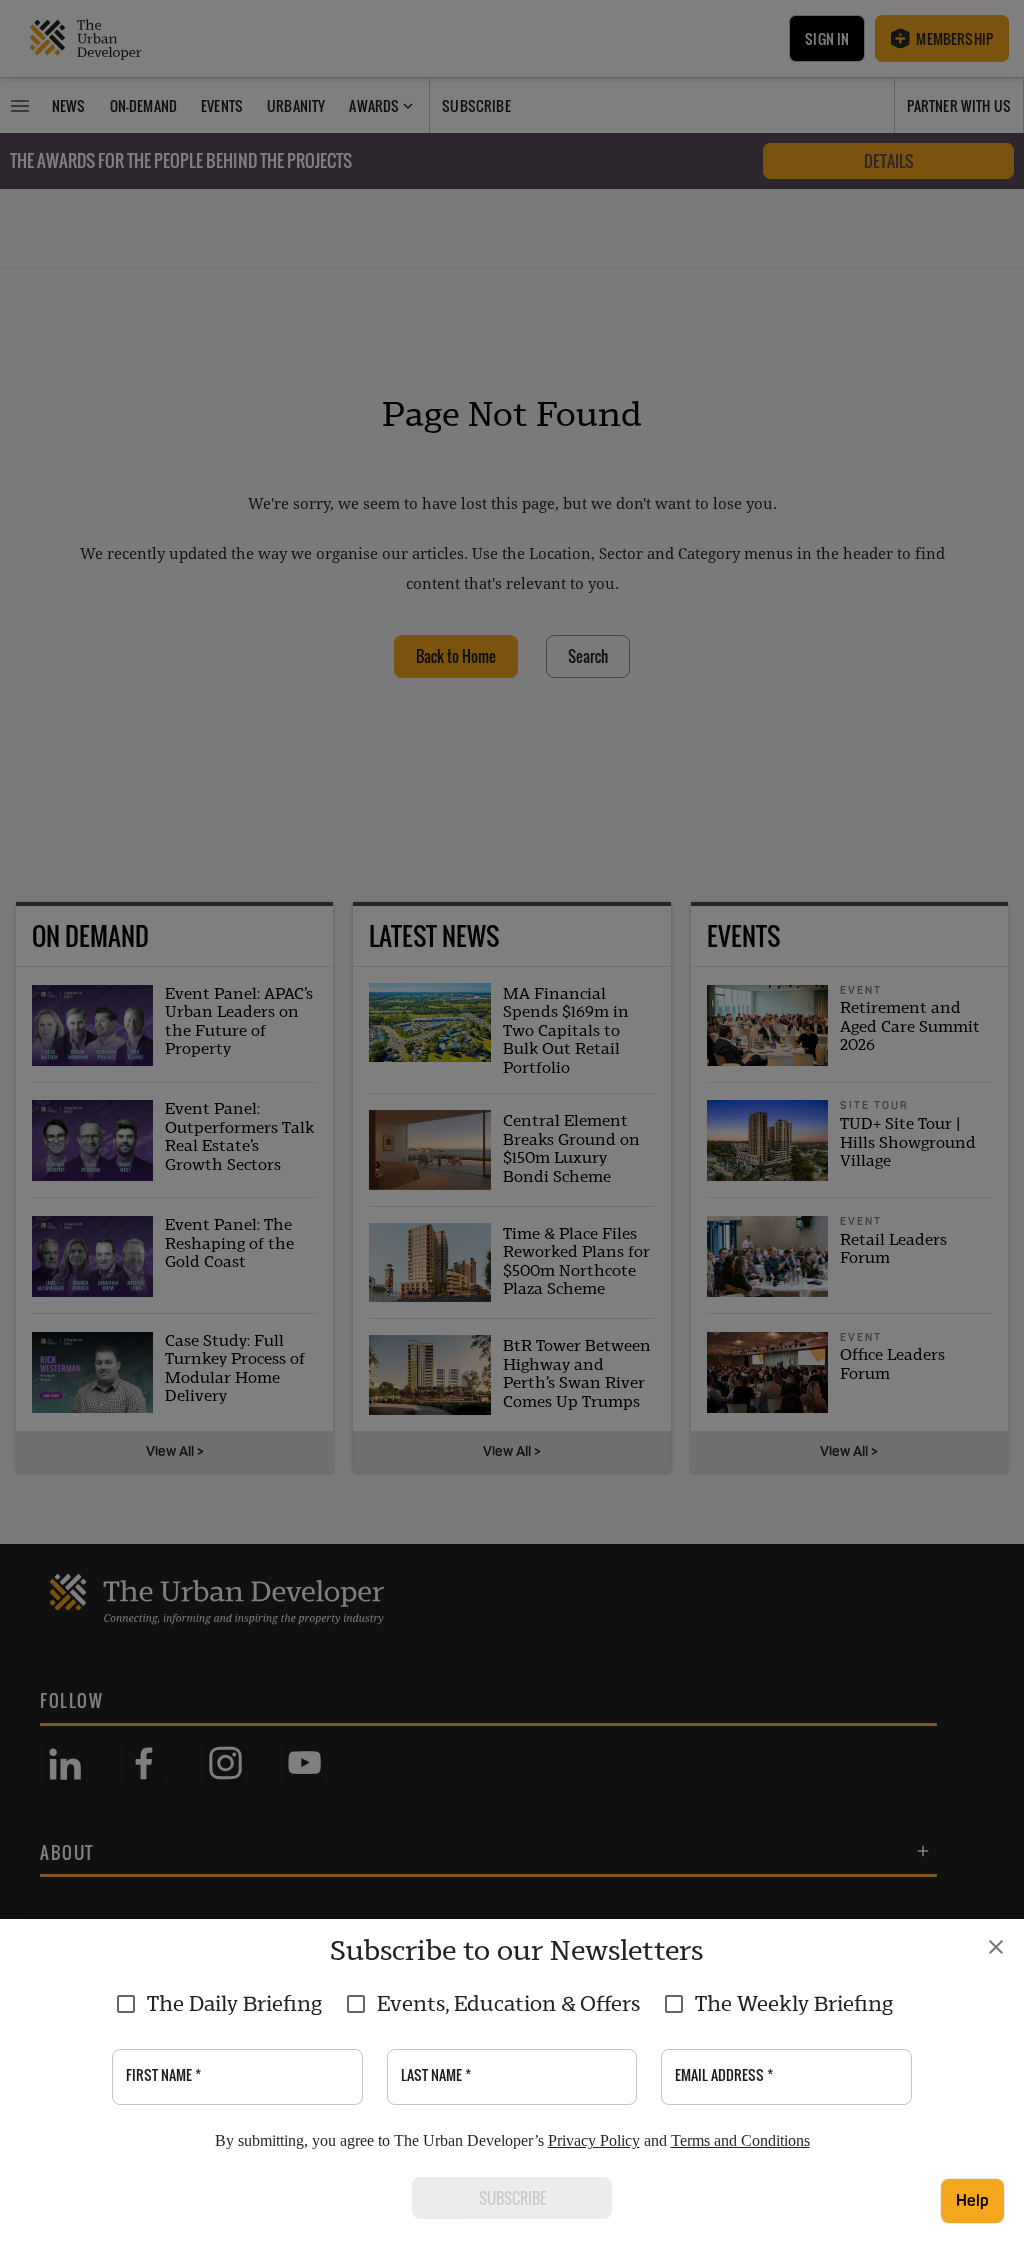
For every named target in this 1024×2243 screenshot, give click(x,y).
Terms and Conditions (740, 2140)
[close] (996, 1947)
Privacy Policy (594, 2140)
